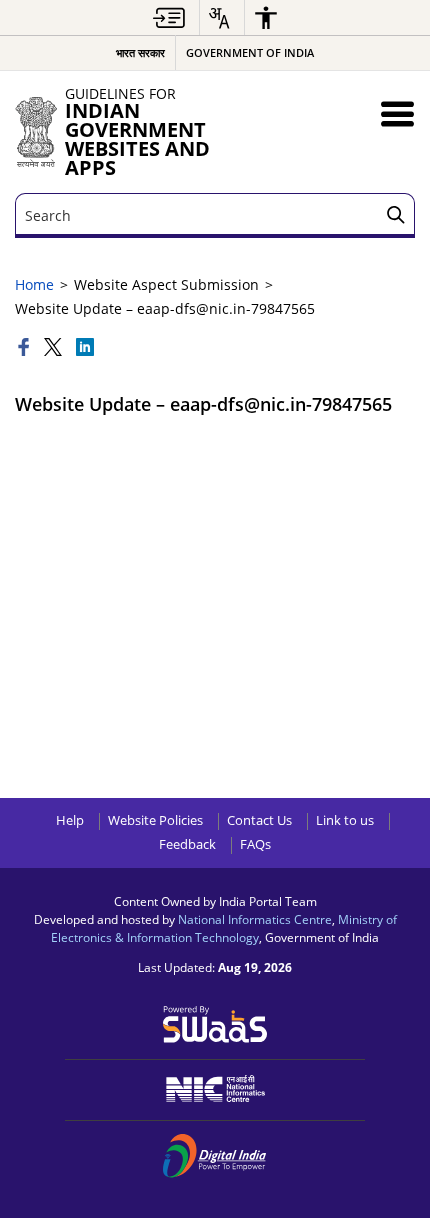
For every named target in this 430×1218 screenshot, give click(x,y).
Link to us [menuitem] (345, 820)
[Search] (396, 215)
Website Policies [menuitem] (155, 820)
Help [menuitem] (70, 820)
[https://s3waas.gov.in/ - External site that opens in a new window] (215, 1022)
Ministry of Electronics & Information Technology (224, 928)
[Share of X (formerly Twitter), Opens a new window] (55, 348)
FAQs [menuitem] (255, 844)
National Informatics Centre (255, 919)
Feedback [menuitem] (187, 844)
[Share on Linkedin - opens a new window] (85, 348)
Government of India (250, 52)
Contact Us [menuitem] (259, 820)
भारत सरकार (140, 52)
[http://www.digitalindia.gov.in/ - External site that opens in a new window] (215, 1156)
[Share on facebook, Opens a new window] (26, 348)
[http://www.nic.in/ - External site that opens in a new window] (215, 1088)
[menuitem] (169, 17)
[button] (397, 113)
